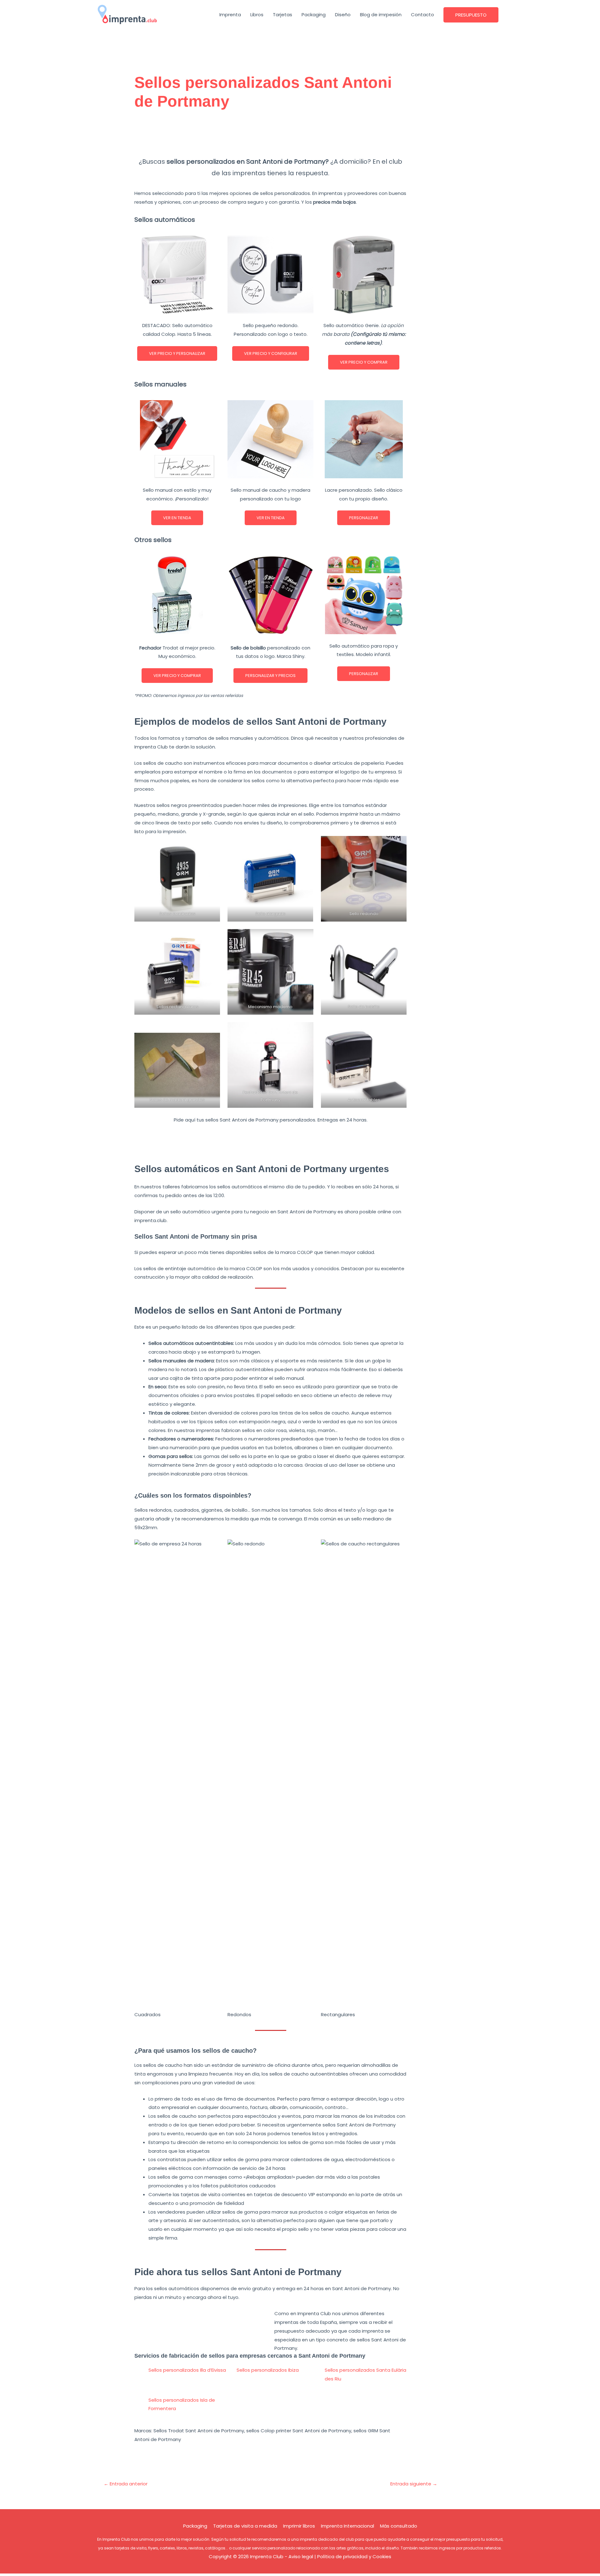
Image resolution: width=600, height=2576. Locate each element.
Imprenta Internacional (347, 2526)
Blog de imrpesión (381, 15)
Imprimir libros (299, 2526)
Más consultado (399, 2526)
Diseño (343, 15)
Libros (257, 15)
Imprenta (230, 15)
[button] (471, 15)
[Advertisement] (271, 137)
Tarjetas (282, 15)
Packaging (314, 15)
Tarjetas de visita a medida (245, 2526)
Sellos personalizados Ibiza (268, 2370)
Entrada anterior (126, 2484)
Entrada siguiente (414, 2484)
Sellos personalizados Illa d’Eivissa (187, 2370)
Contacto (422, 15)
